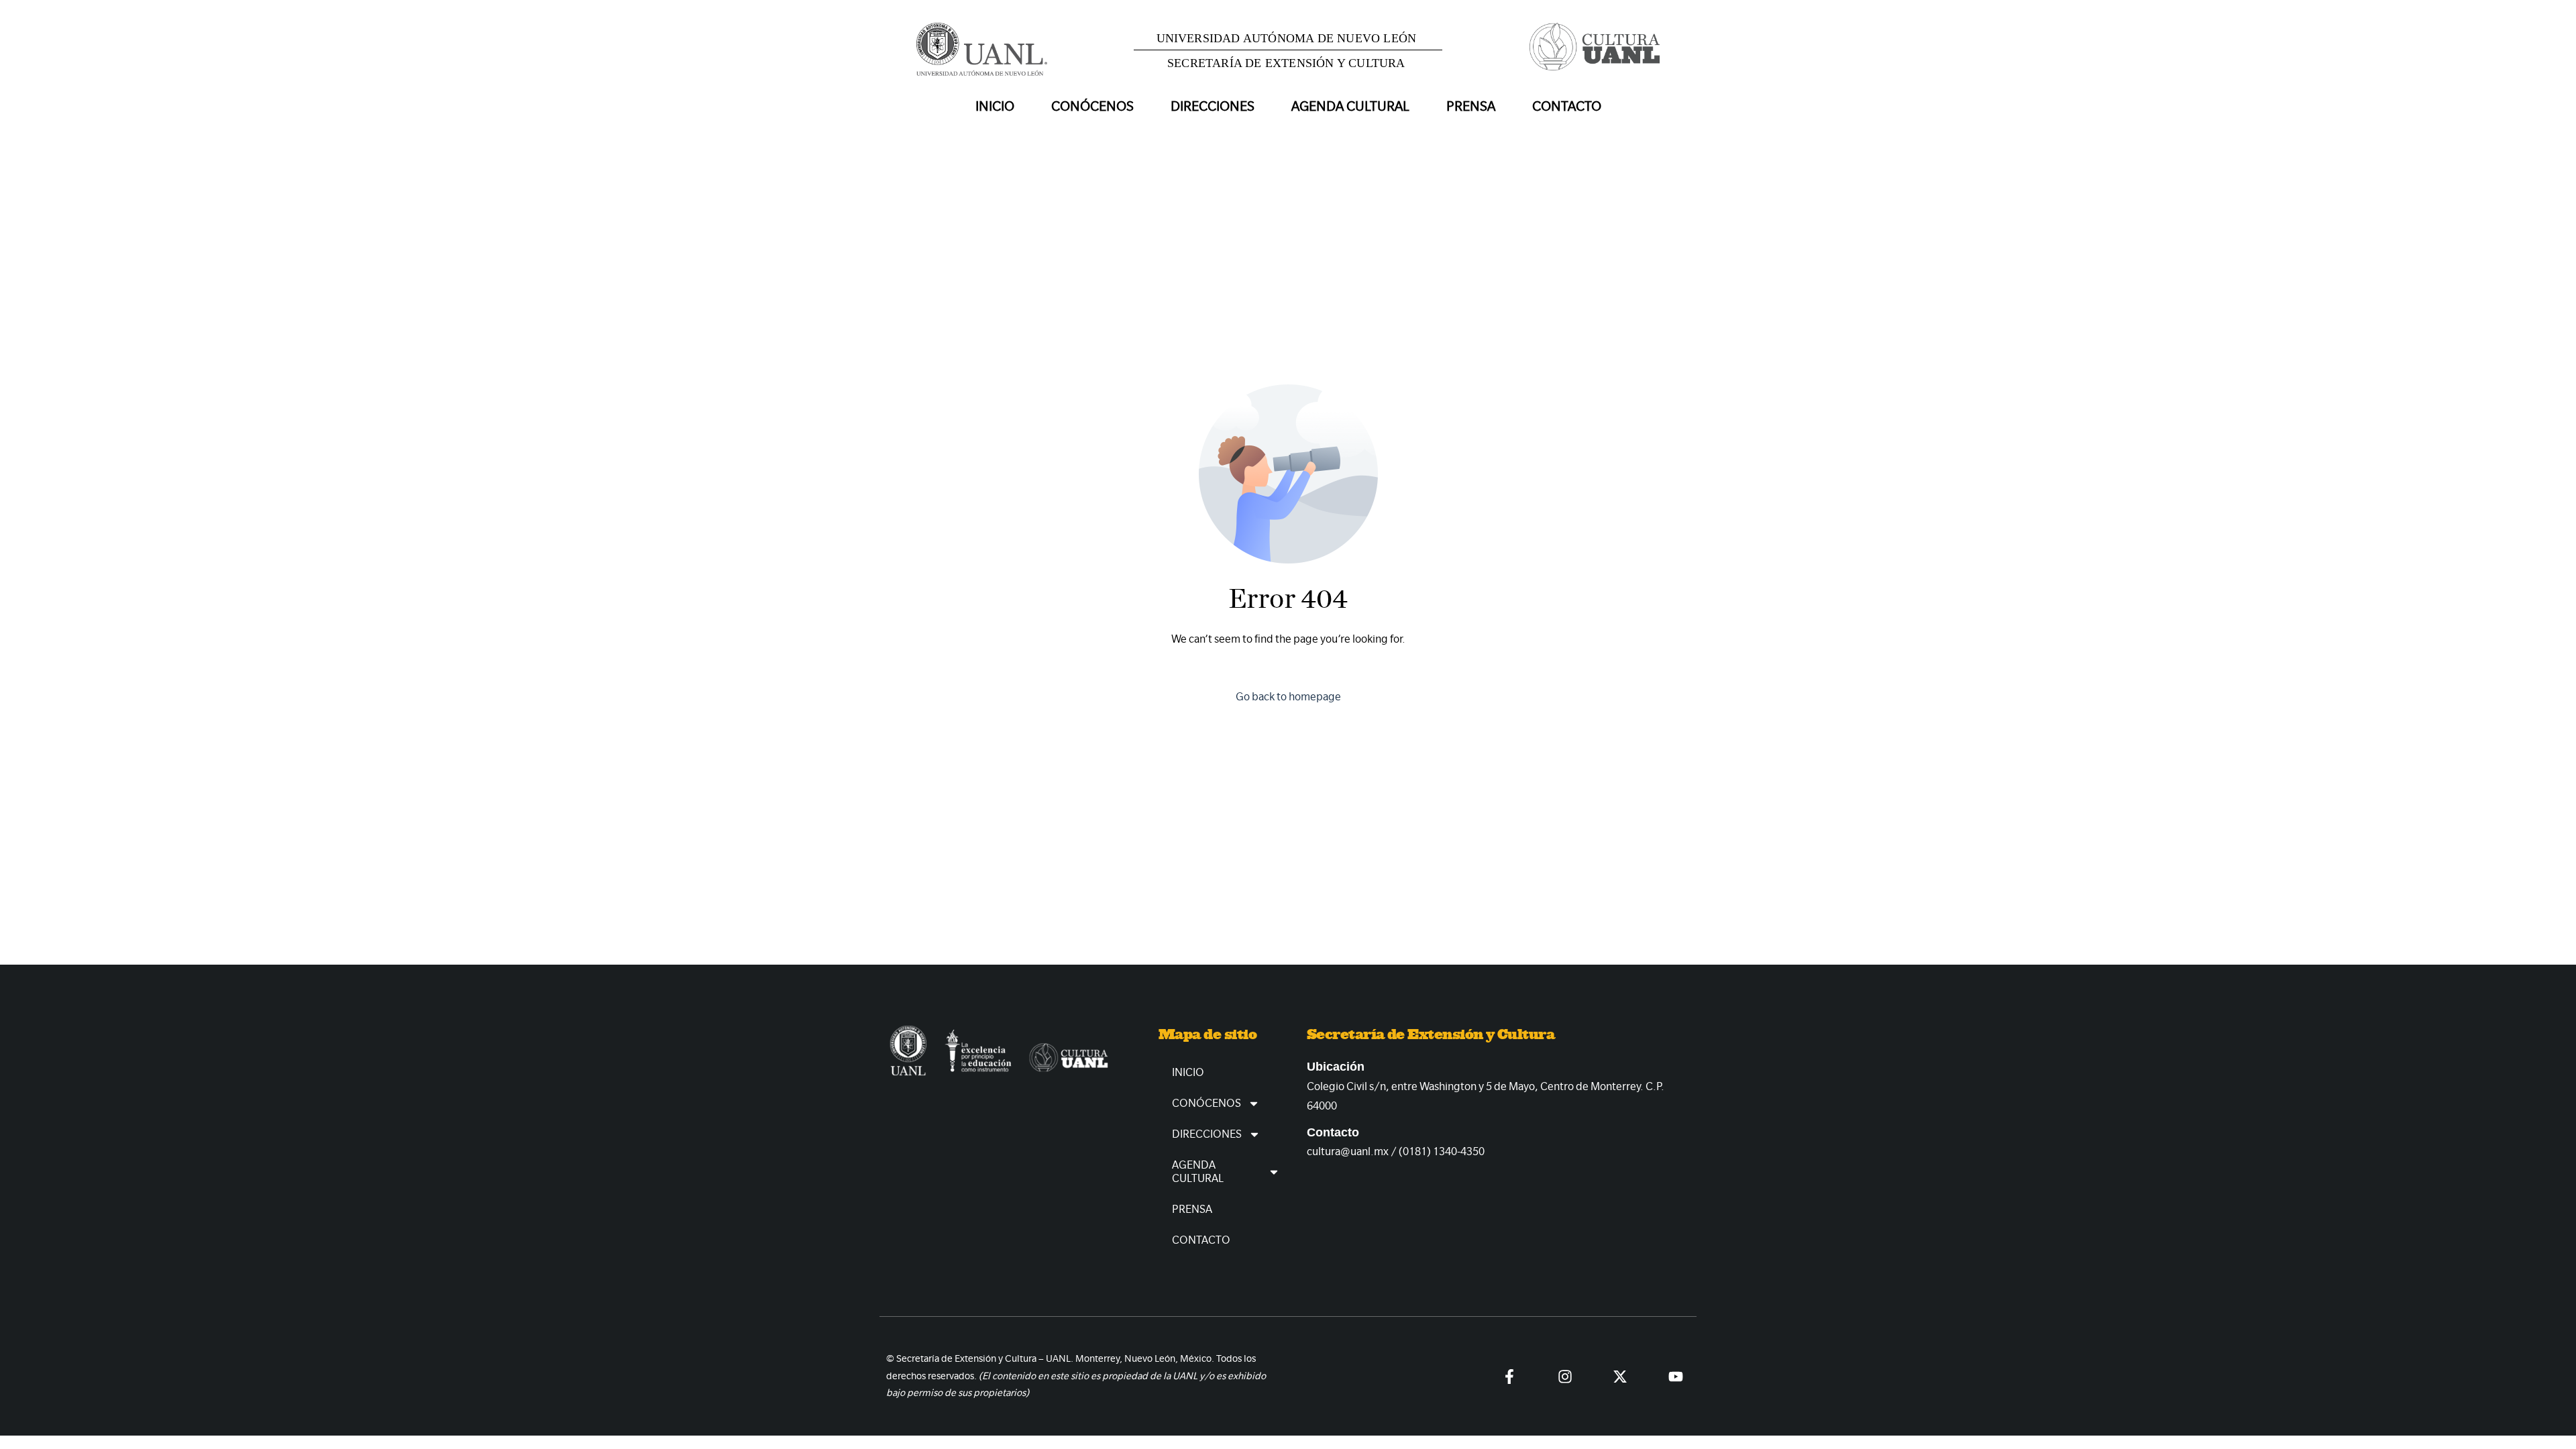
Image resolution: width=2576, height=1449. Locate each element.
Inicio (995, 106)
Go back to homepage (1288, 697)
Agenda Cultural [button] (1350, 106)
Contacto (1567, 106)
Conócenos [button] (1092, 106)
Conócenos (1206, 1103)
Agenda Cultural (1198, 1172)
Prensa (1471, 106)
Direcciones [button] (1213, 106)
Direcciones (1207, 1134)
